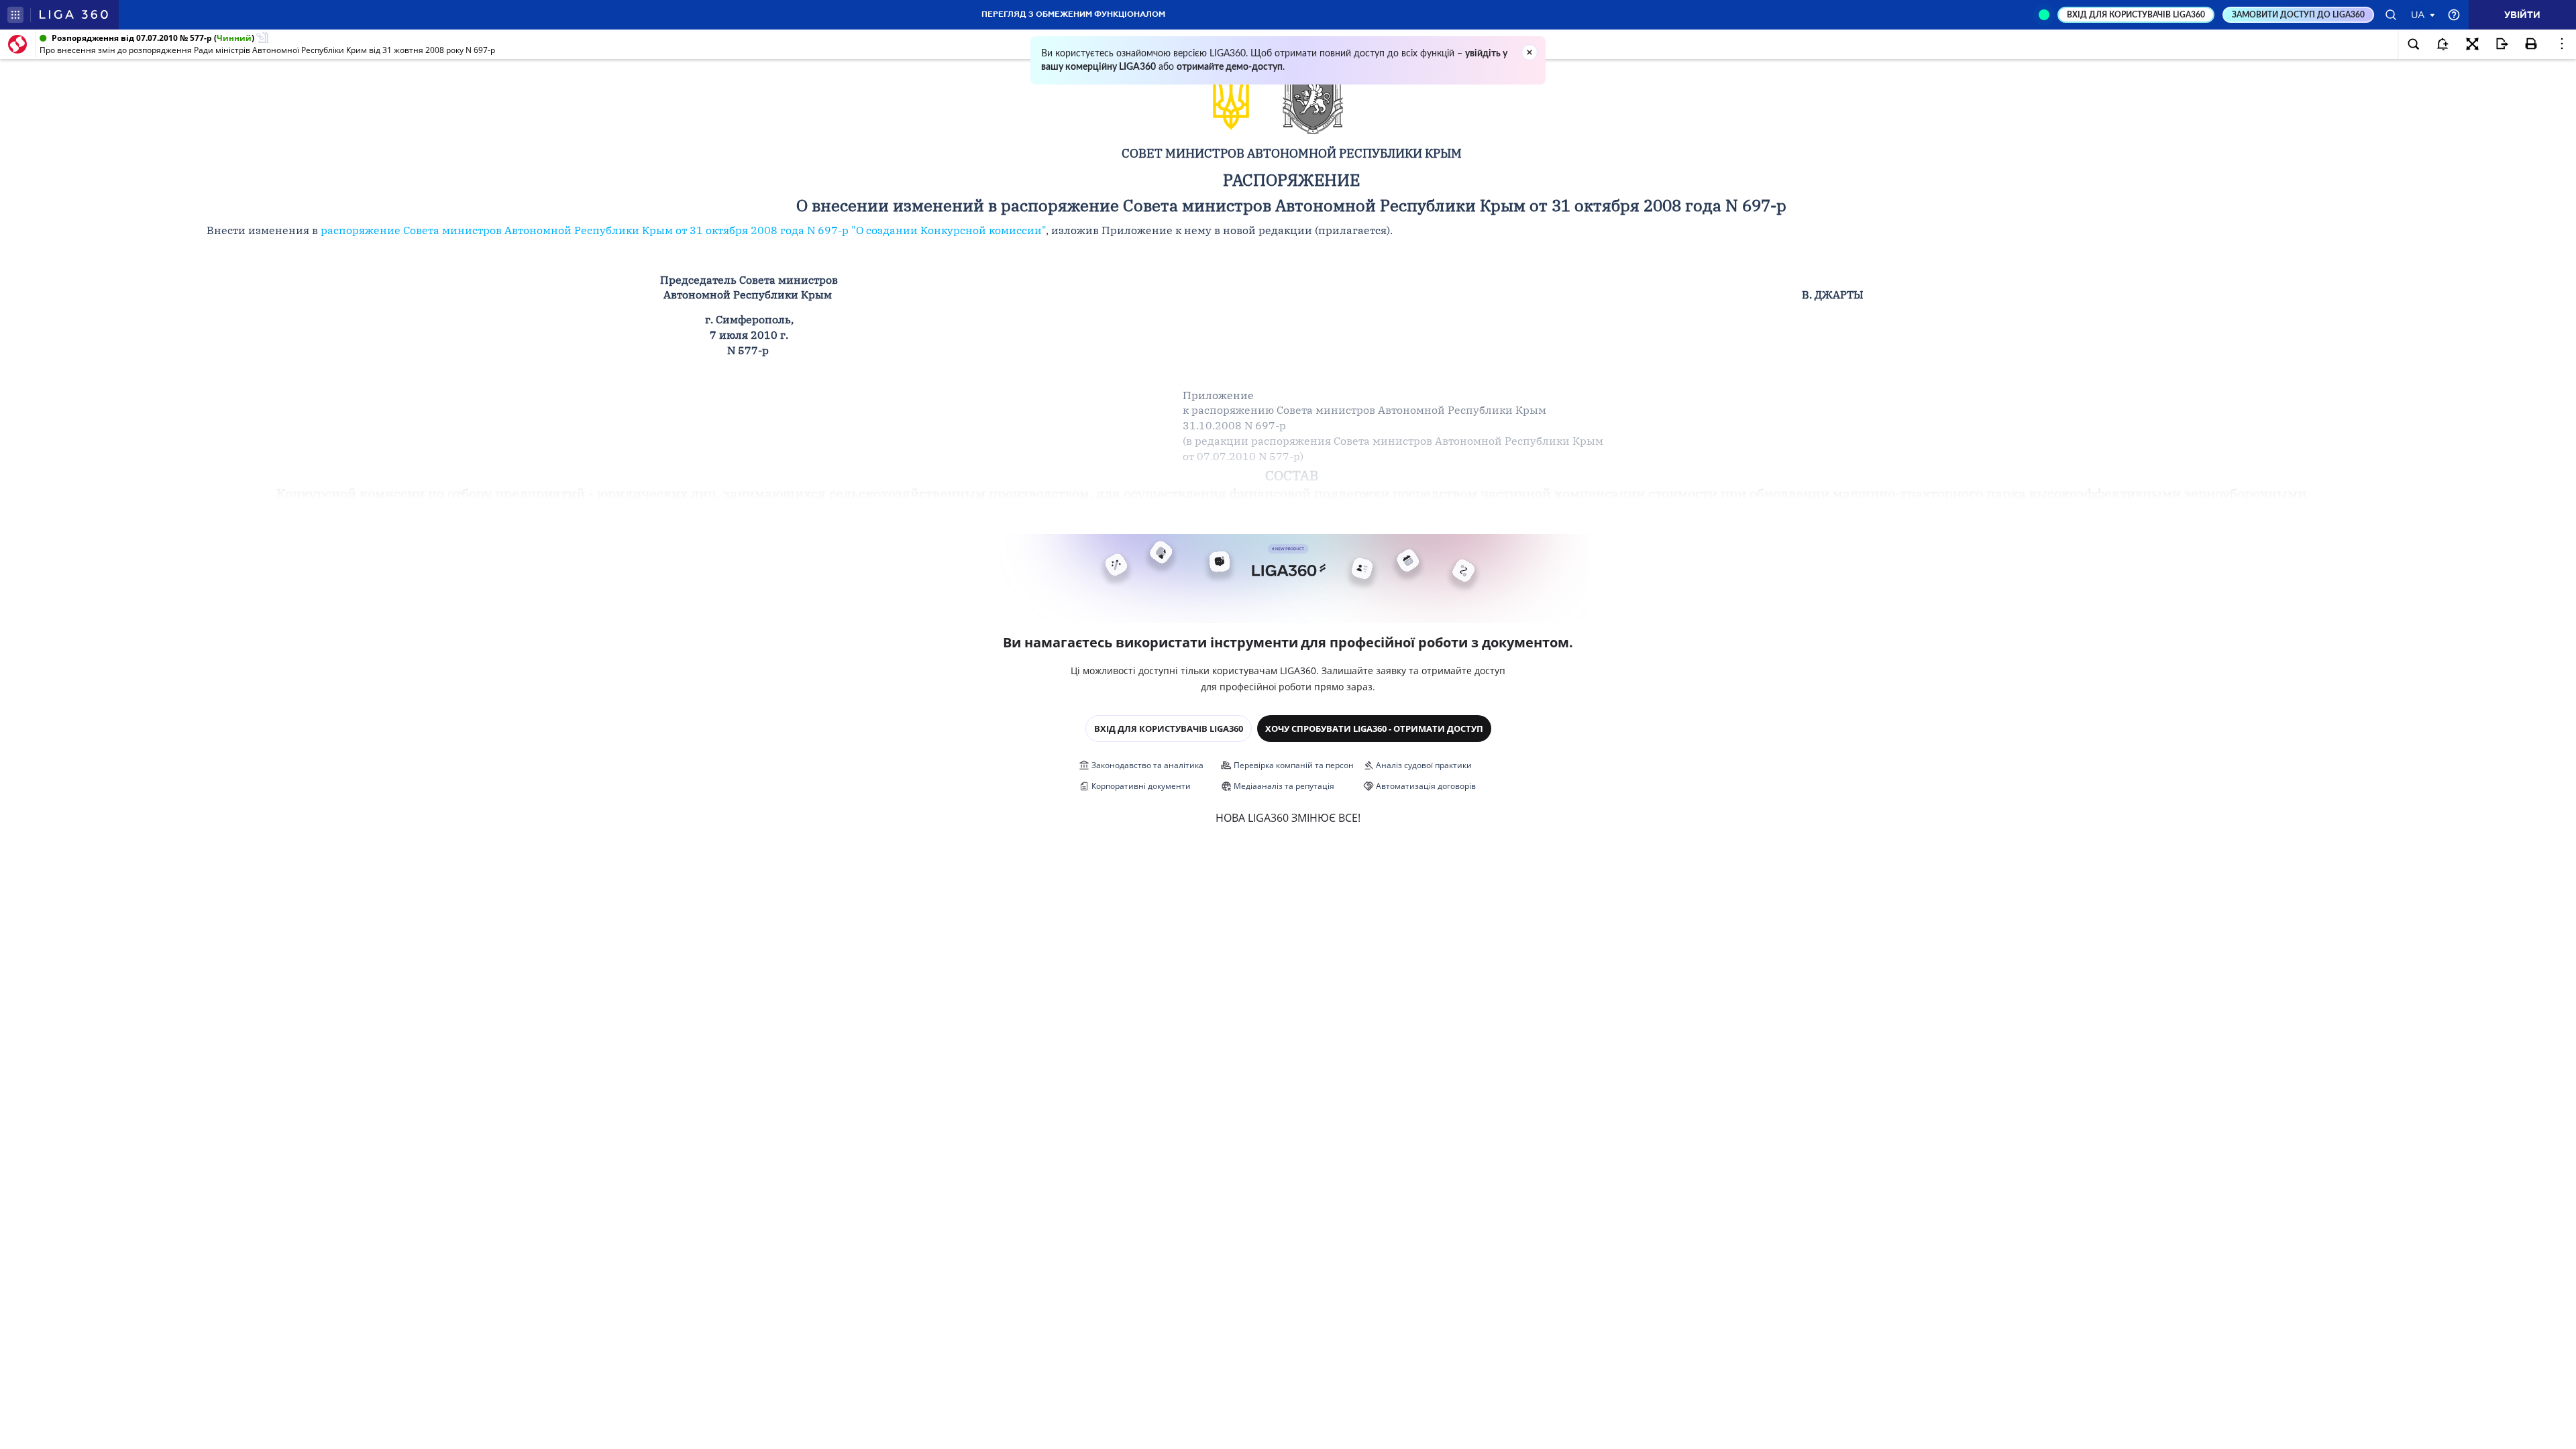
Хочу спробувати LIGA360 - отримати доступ (1374, 729)
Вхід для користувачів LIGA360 (1169, 729)
